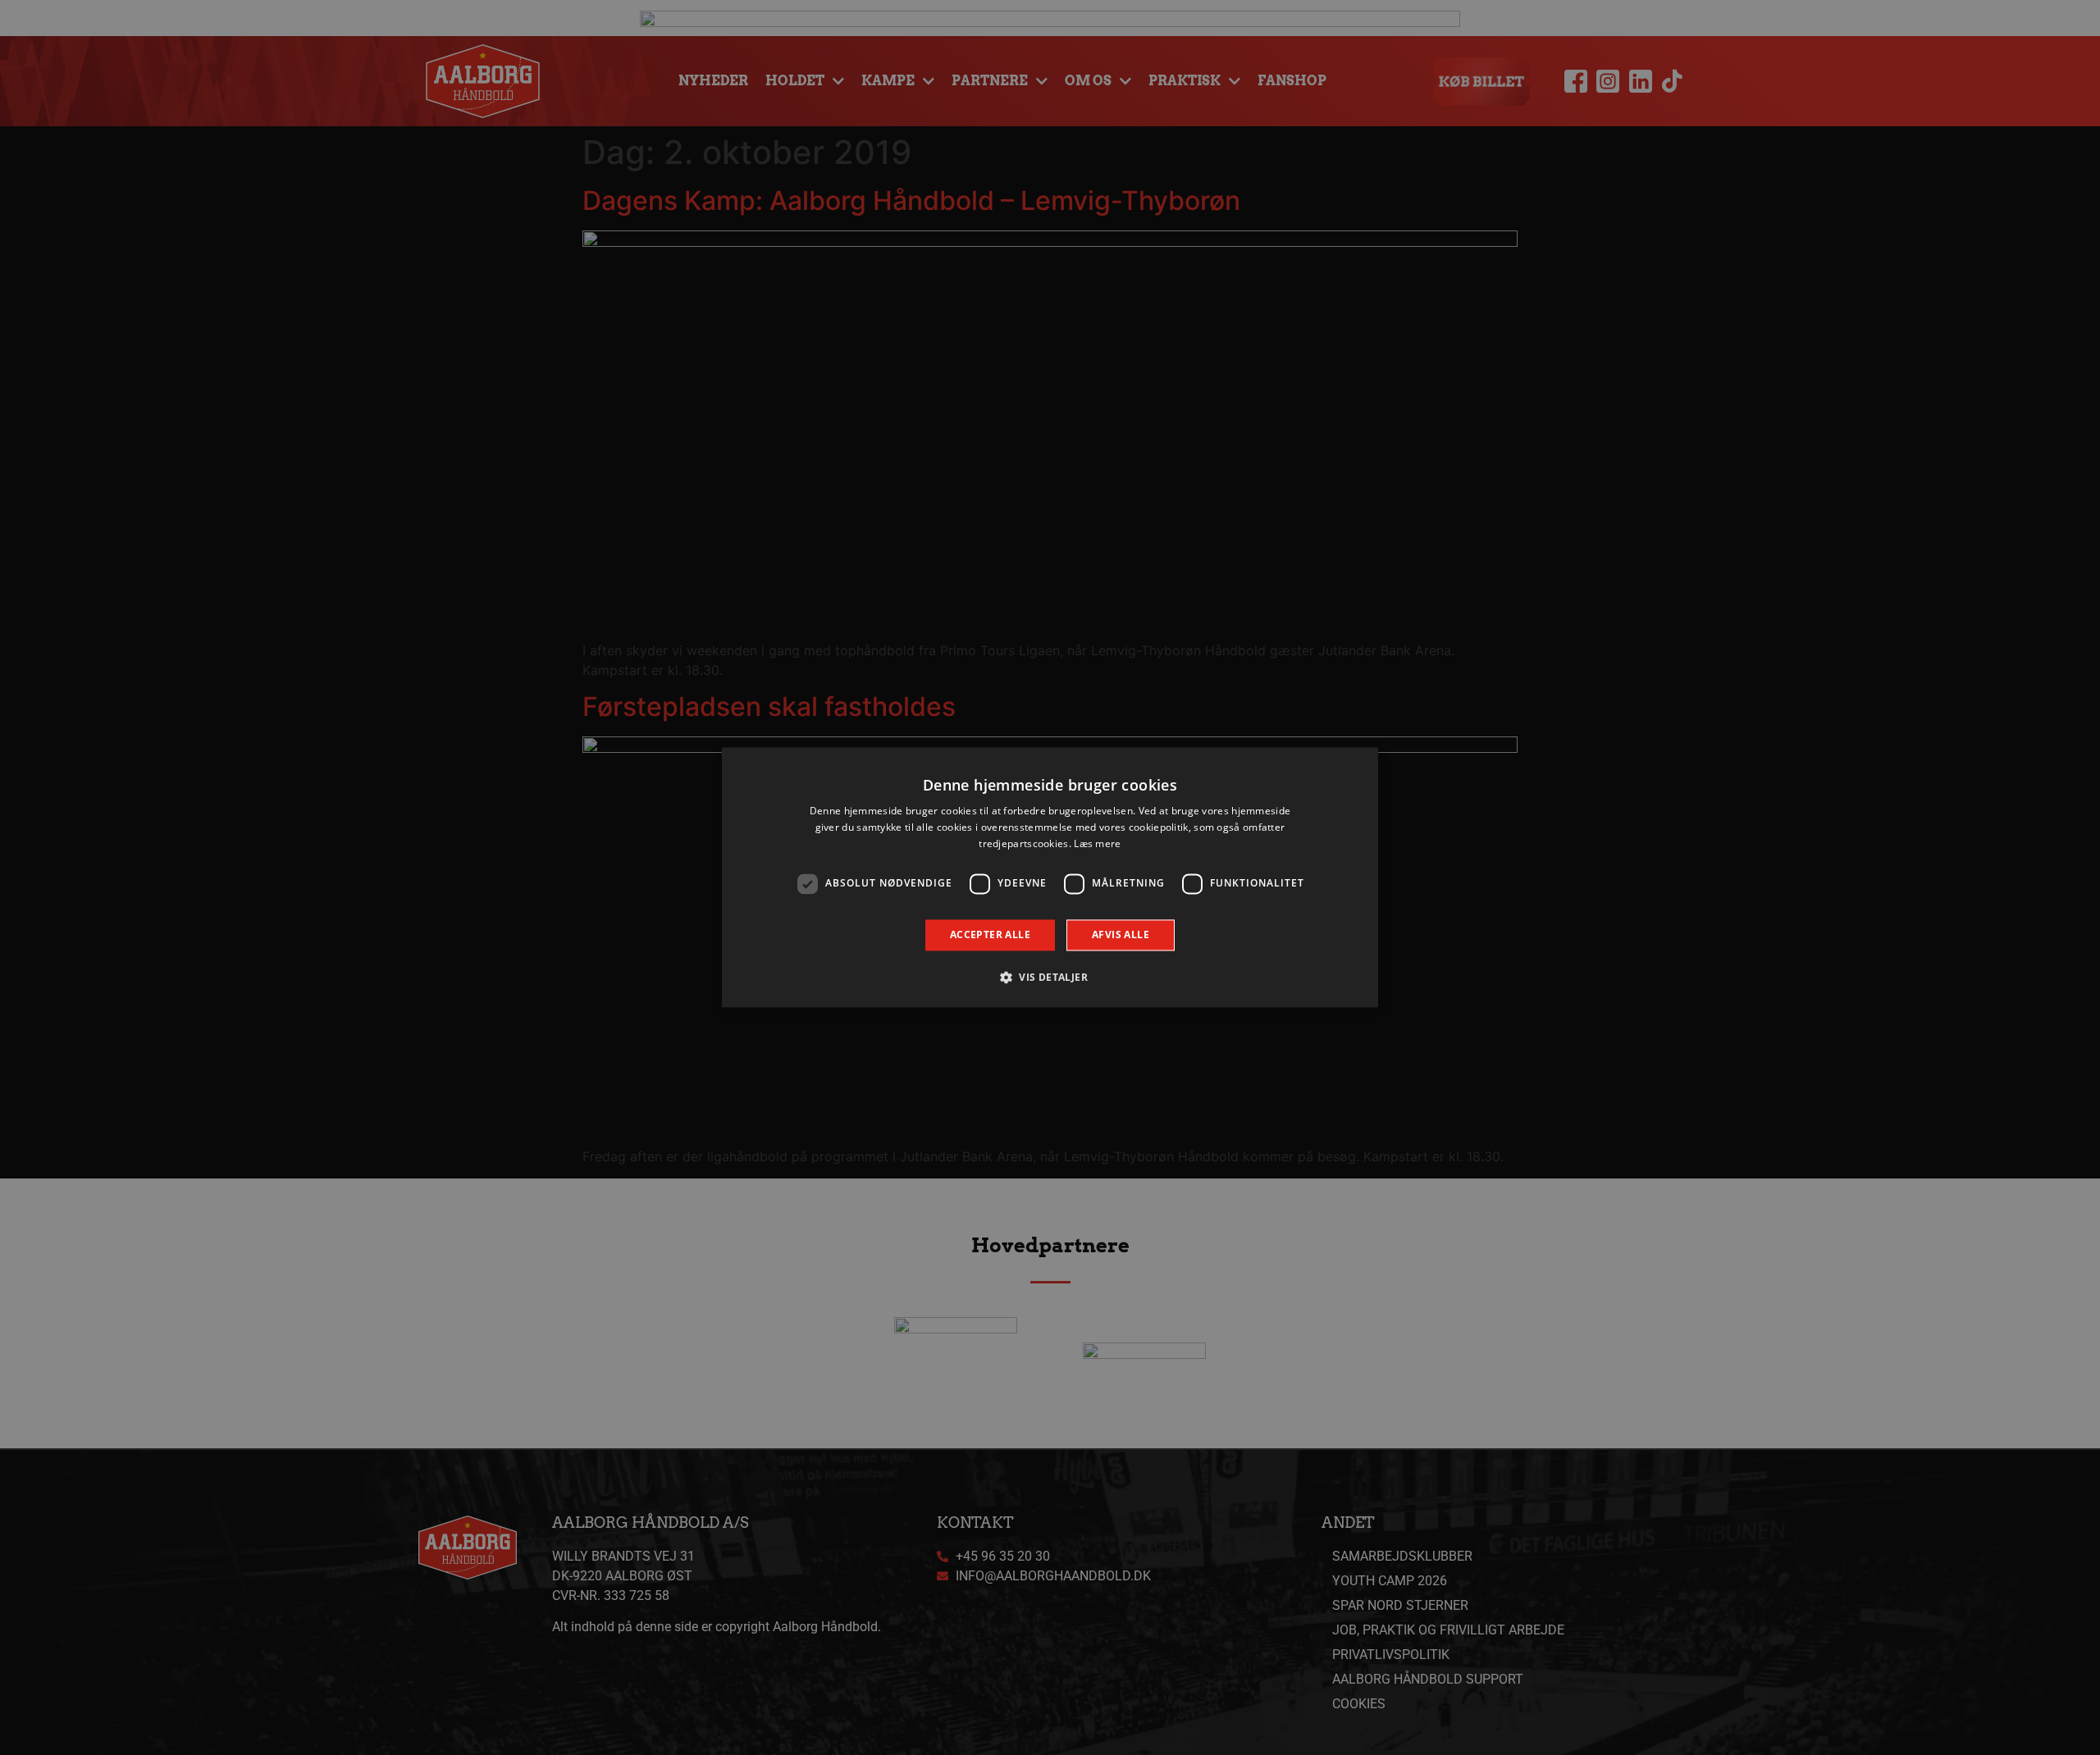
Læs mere (1097, 843)
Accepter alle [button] (990, 934)
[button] (1050, 978)
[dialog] (1050, 877)
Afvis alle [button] (1121, 934)
